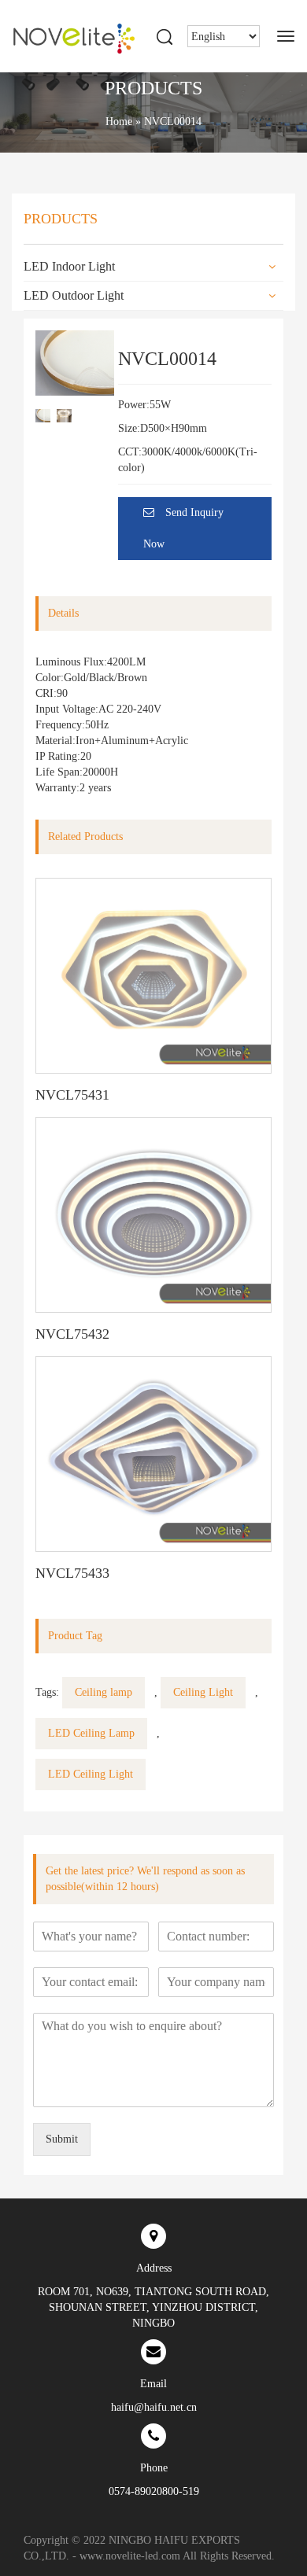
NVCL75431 (72, 1095)
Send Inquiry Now (183, 528)
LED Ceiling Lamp (91, 1733)
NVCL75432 (72, 1334)
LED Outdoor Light (74, 295)
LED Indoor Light (69, 266)
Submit (62, 2139)
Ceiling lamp (104, 1692)
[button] (94, 415)
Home (119, 122)
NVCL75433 (72, 1573)
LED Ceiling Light (91, 1774)
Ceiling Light (203, 1692)
